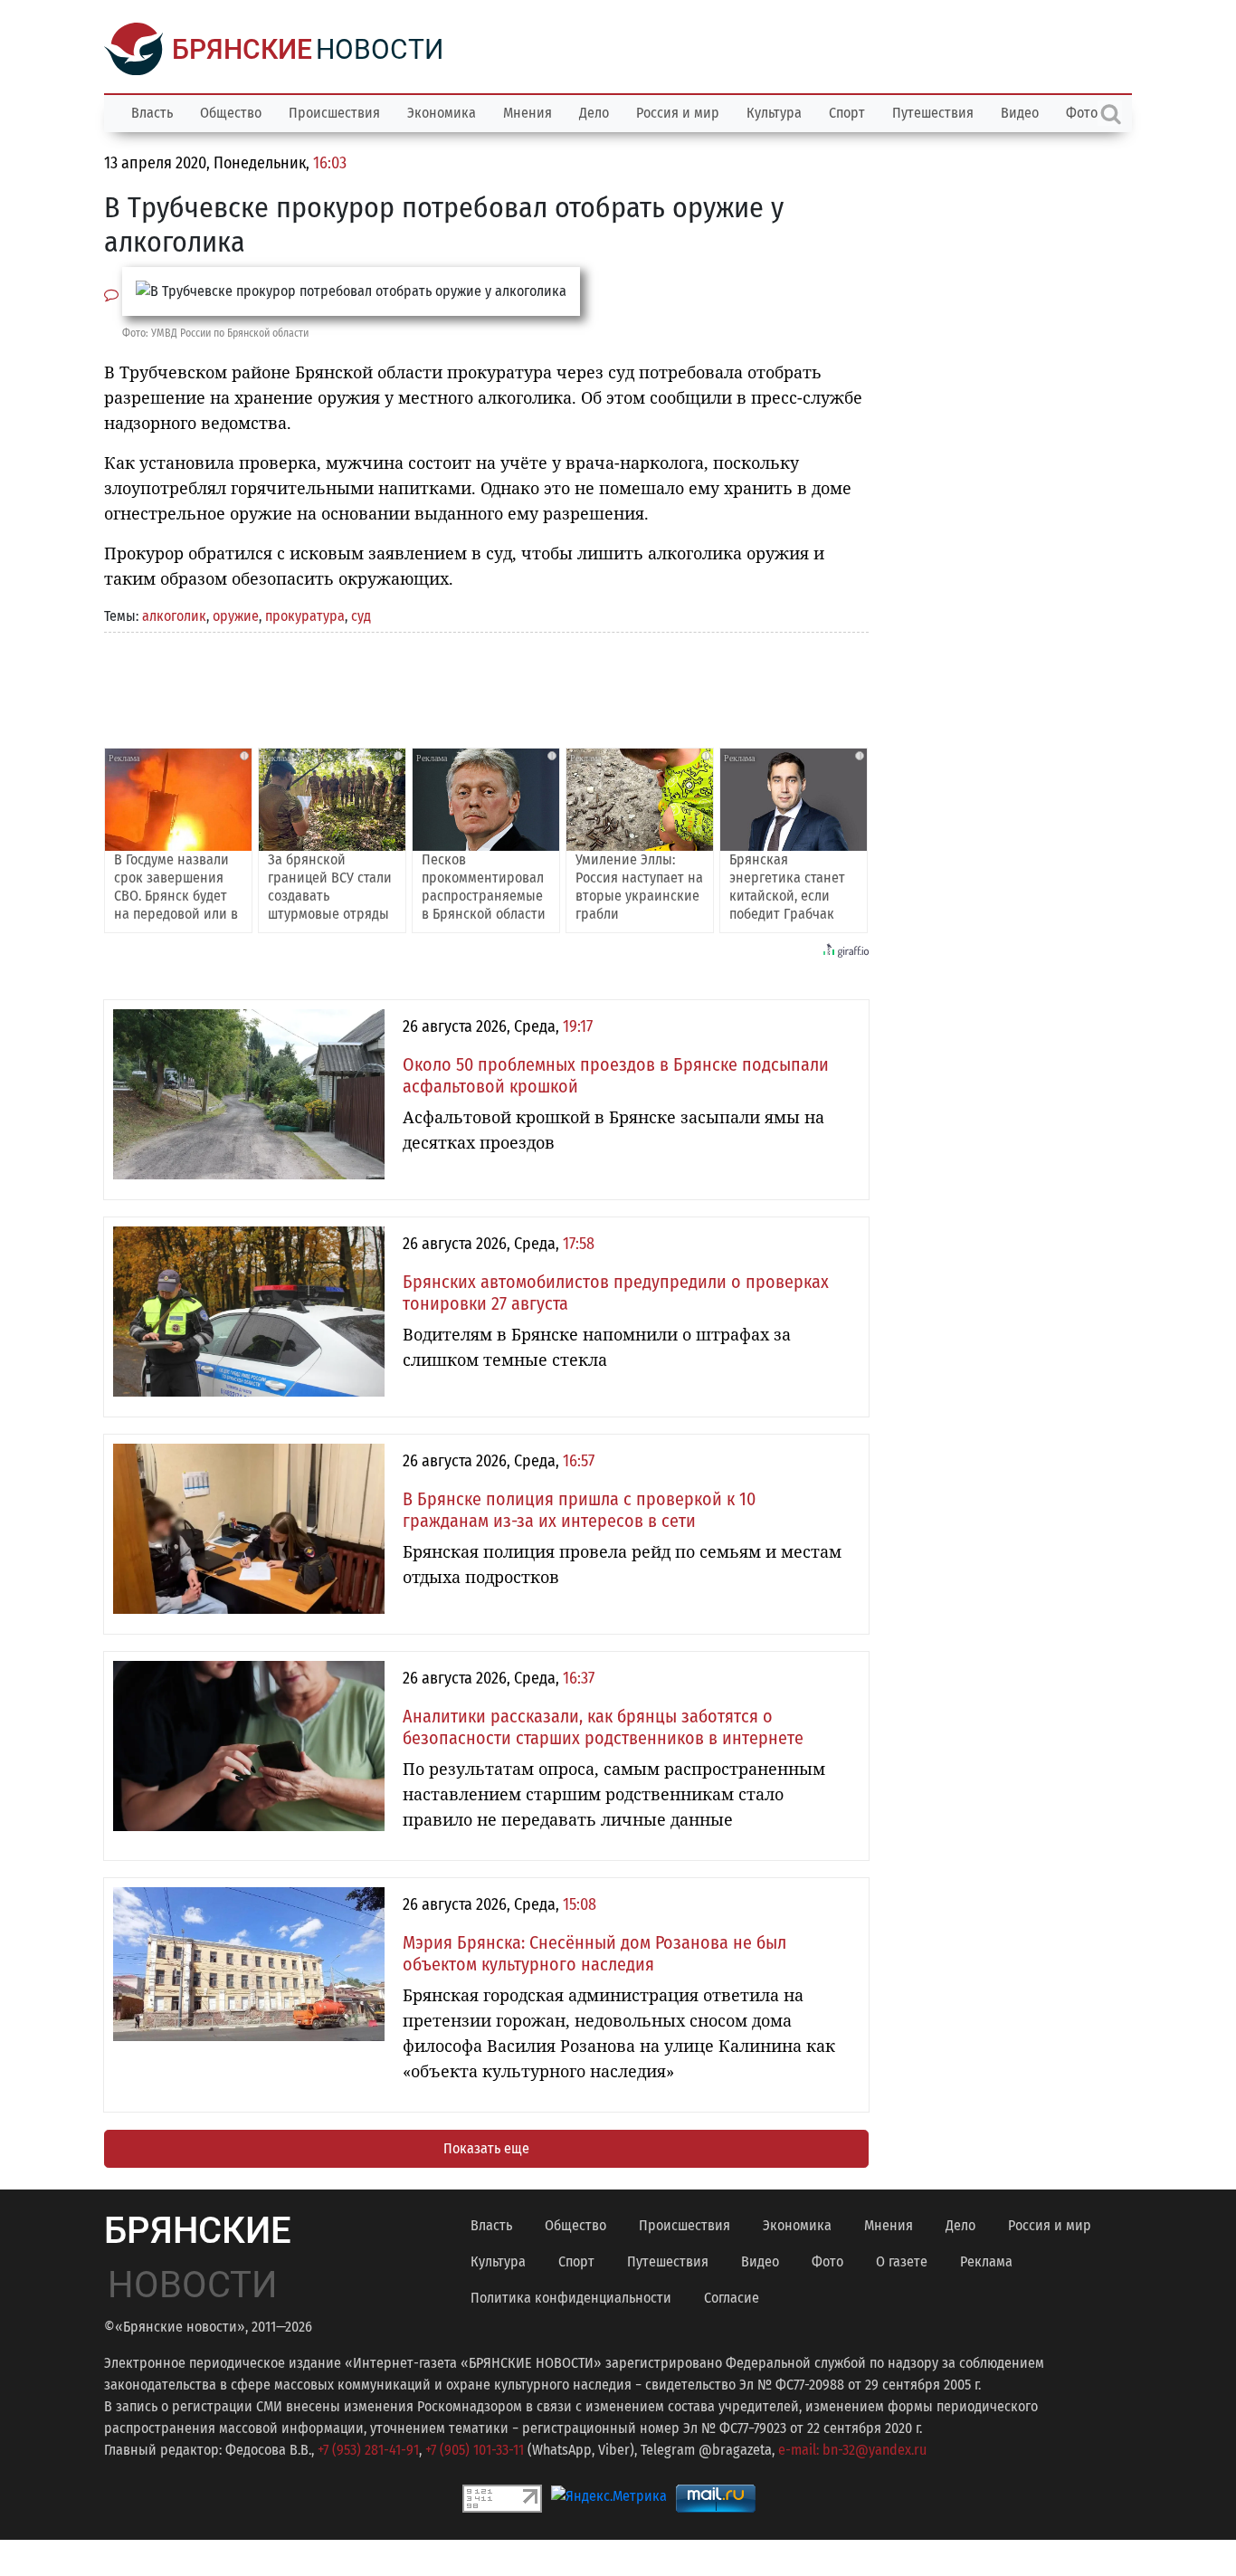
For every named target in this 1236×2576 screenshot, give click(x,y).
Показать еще (486, 2148)
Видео (1020, 113)
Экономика (442, 113)
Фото (827, 2261)
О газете (902, 2261)
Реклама (986, 2261)
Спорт (847, 113)
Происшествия (334, 113)
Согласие (732, 2298)
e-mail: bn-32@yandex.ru (852, 2450)
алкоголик (174, 616)
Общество (231, 113)
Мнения (528, 113)
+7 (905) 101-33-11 (475, 2450)
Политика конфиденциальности (571, 2298)
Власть (152, 113)
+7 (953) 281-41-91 (368, 2450)
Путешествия (933, 113)
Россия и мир (678, 113)
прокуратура (305, 616)
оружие (236, 616)
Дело (594, 113)
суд (361, 616)
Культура (774, 113)
